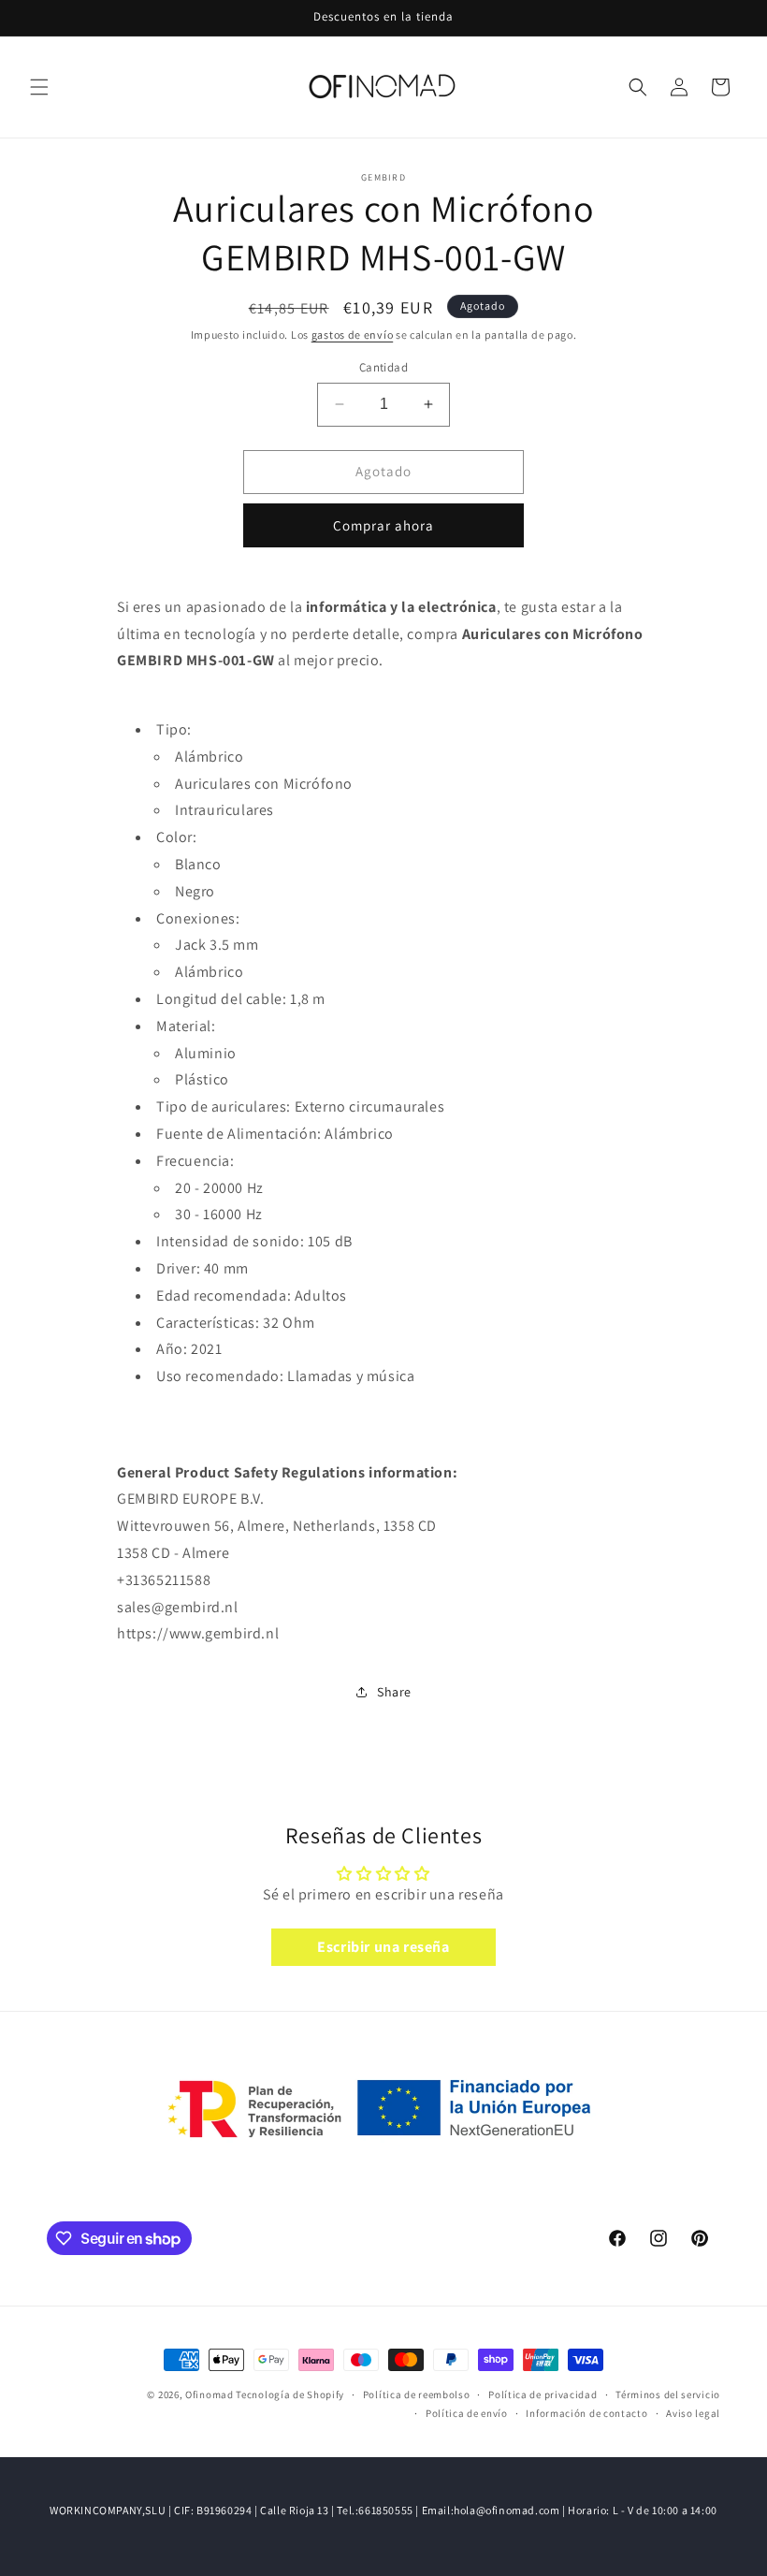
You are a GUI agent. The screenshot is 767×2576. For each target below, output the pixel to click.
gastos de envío (353, 335)
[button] (39, 87)
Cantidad (383, 367)
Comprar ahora (383, 525)
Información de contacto (586, 2413)
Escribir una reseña (383, 1947)
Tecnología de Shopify (290, 2394)
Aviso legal (693, 2413)
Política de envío (467, 2413)
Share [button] (394, 1692)
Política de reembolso (417, 2394)
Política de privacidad (543, 2394)
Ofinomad (210, 2394)
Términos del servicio (668, 2394)
